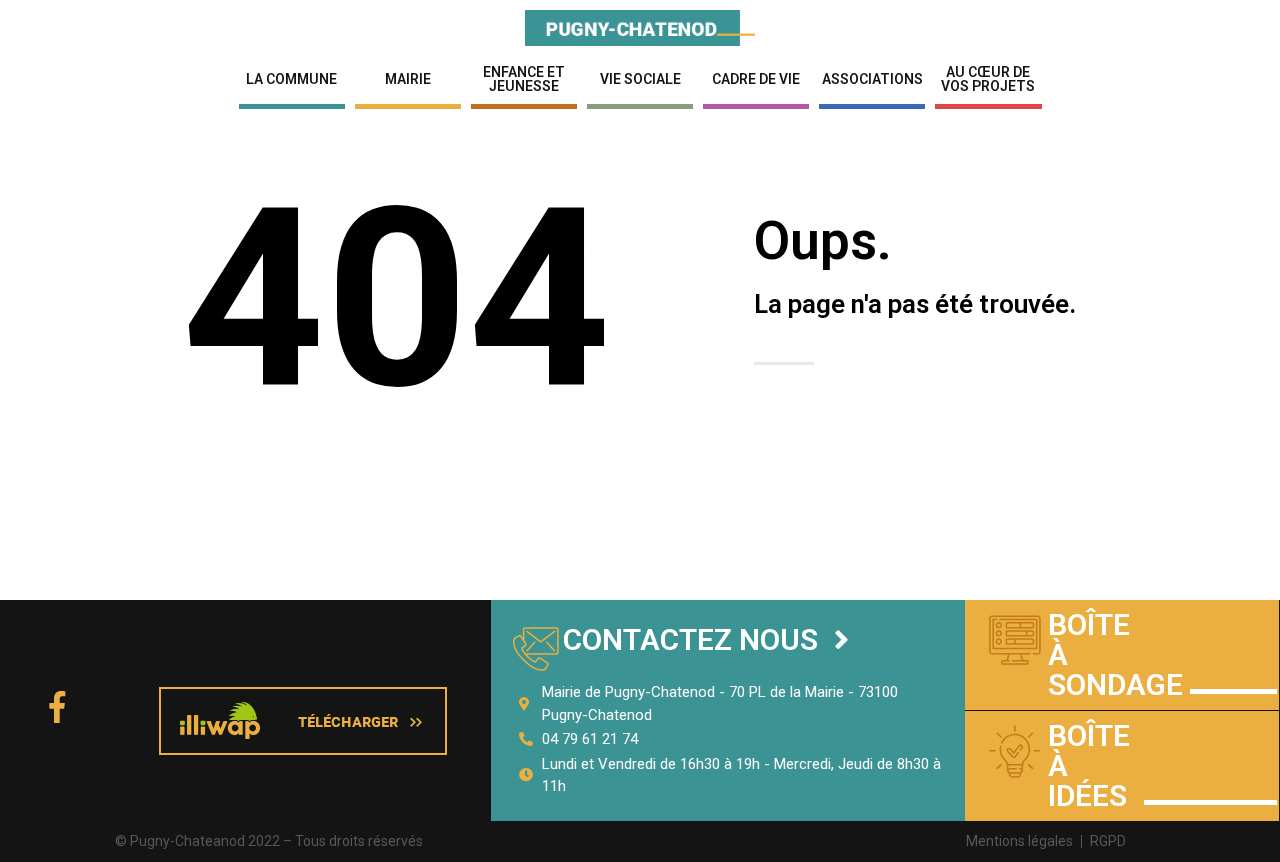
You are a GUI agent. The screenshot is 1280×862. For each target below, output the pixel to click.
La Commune (291, 79)
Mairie (408, 79)
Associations (872, 79)
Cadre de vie (756, 79)
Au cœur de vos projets (988, 79)
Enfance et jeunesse (524, 79)
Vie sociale (640, 79)
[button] (706, 640)
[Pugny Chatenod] (640, 26)
